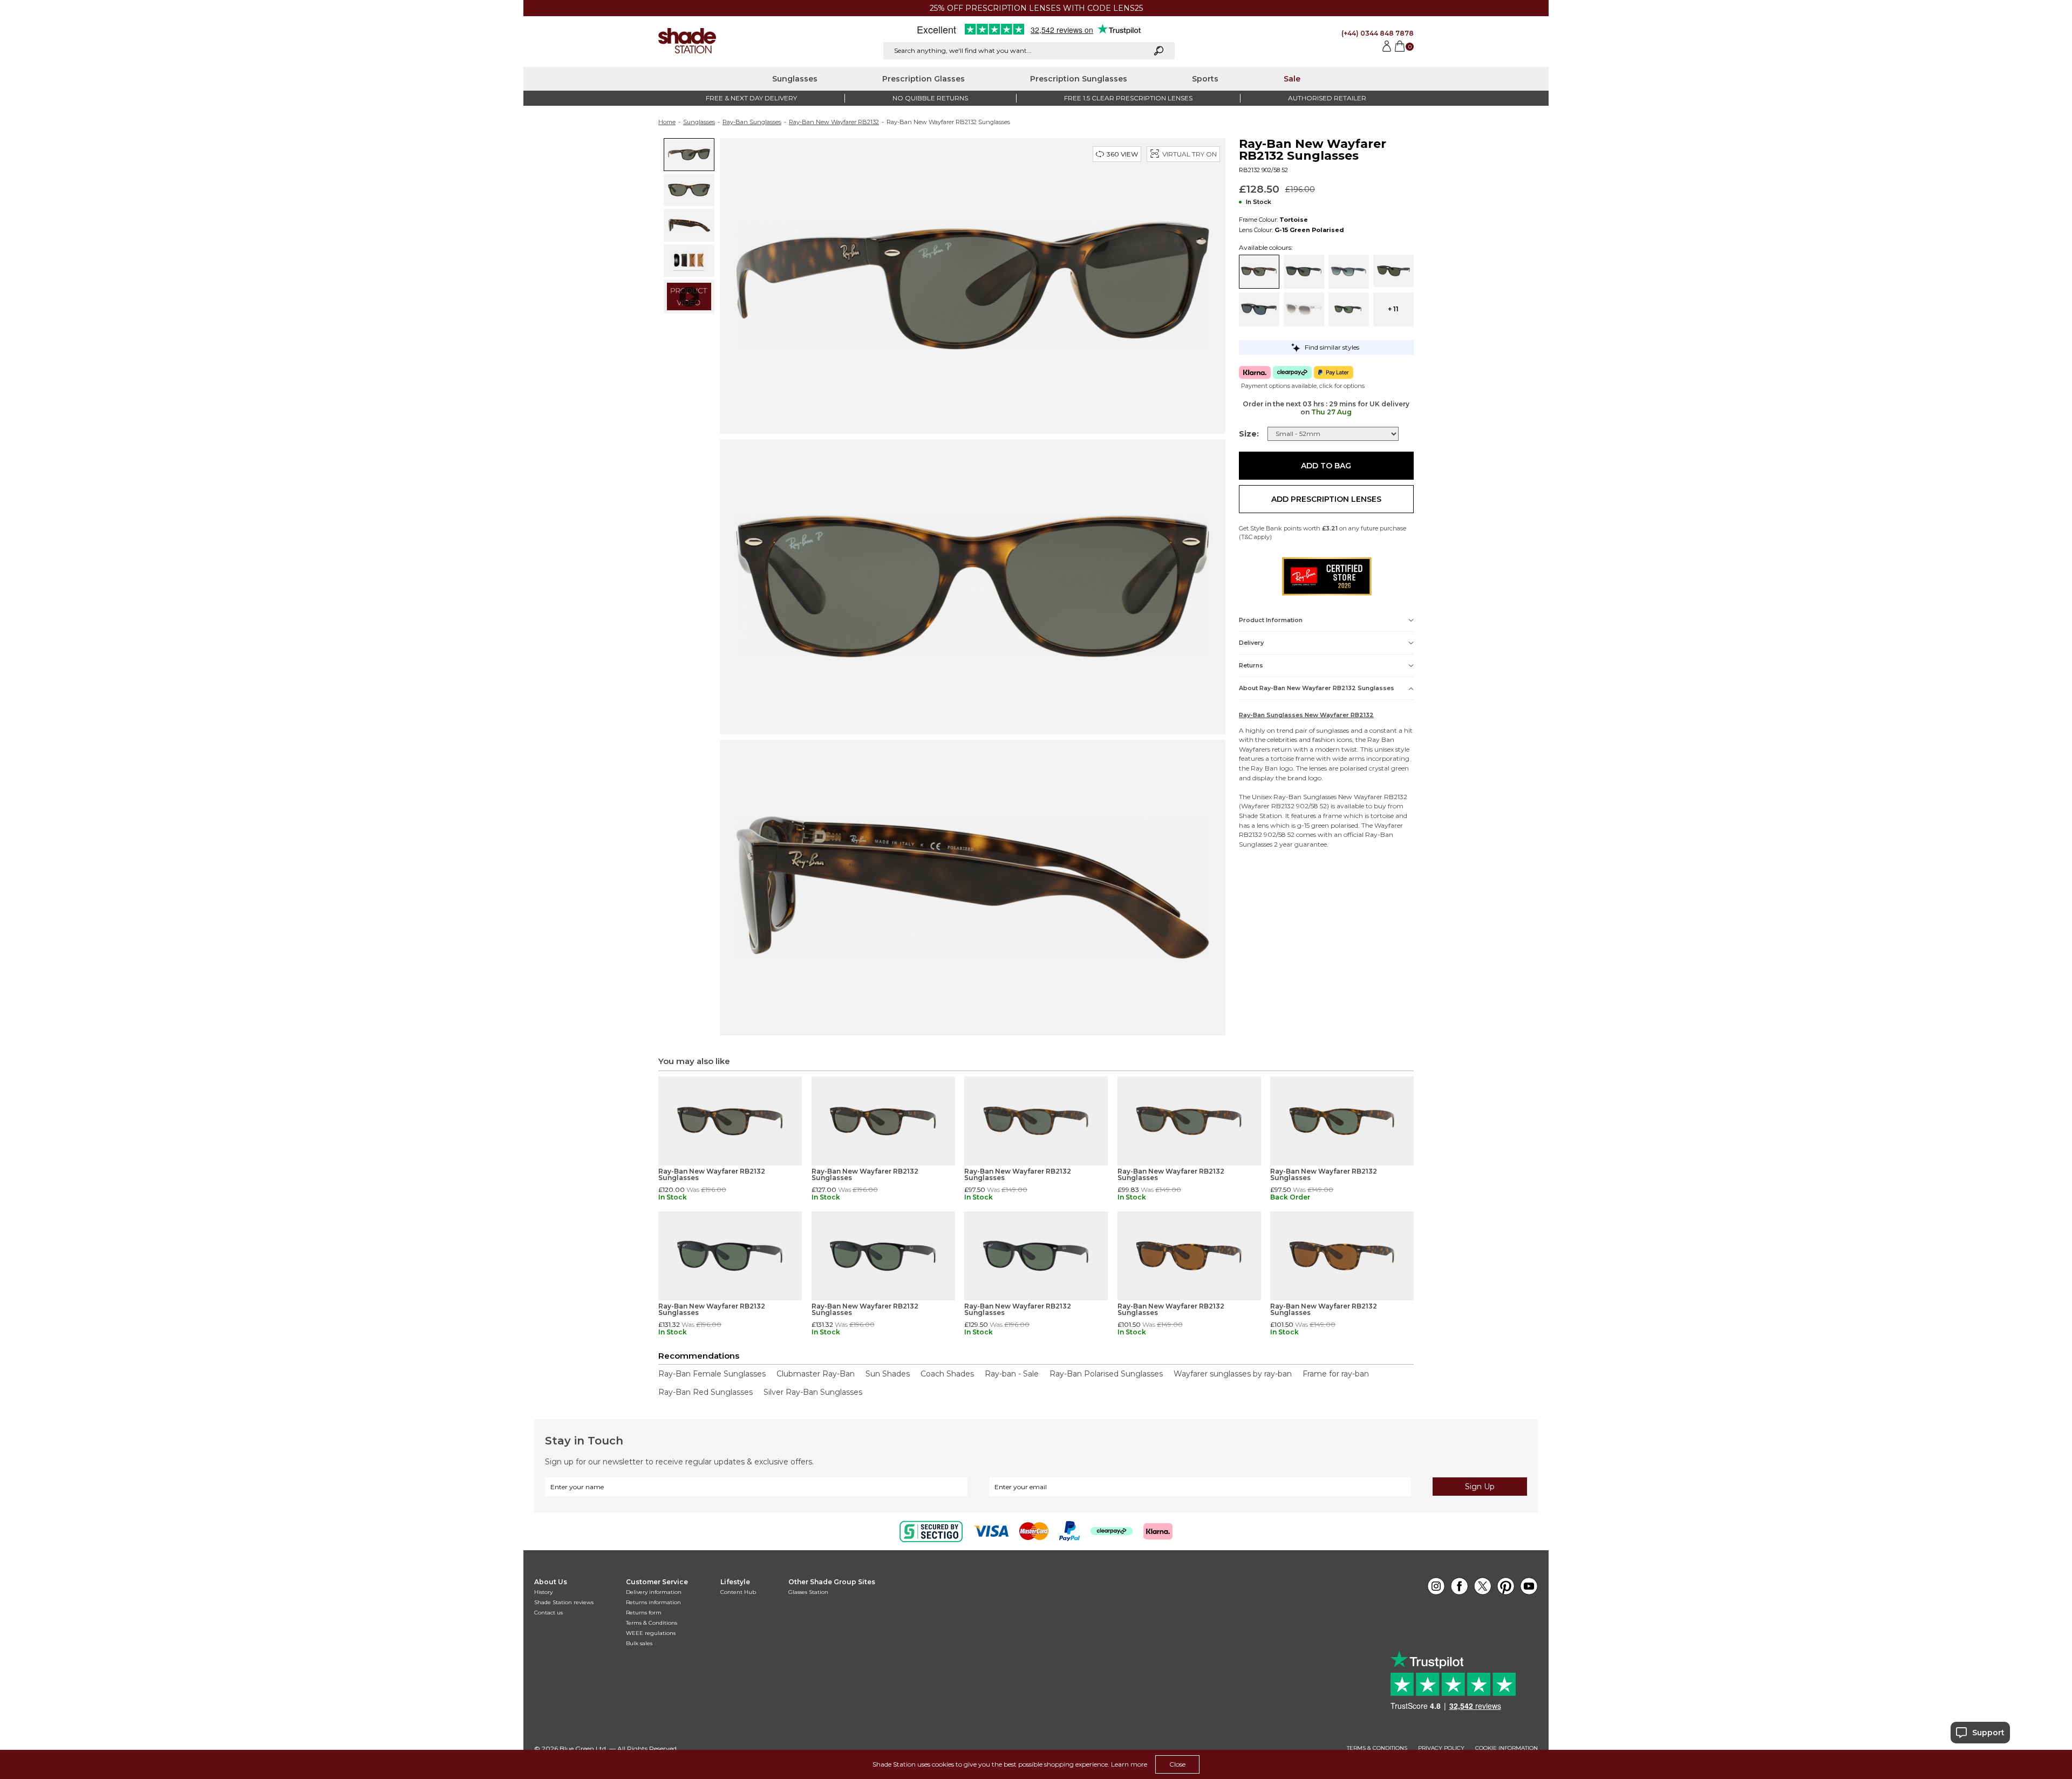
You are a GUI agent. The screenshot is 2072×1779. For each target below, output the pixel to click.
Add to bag (1326, 466)
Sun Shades (888, 1374)
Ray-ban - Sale (1012, 1374)
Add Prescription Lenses (1326, 499)
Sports (1205, 79)
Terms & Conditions (652, 1623)
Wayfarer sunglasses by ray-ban (1233, 1374)
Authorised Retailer (1327, 98)
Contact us (548, 1613)
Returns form (644, 1613)
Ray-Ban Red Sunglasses (706, 1392)
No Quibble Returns (930, 98)
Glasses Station (808, 1592)
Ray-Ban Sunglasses (752, 122)
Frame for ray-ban (1336, 1374)
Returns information (653, 1602)
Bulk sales (639, 1643)
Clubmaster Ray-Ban (816, 1374)
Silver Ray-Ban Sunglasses (813, 1392)
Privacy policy (1441, 1748)
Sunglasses (795, 79)
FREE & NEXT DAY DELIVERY (751, 98)
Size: (1249, 434)
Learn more (1129, 1764)
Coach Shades (947, 1374)
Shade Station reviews (564, 1602)
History (543, 1592)
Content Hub (738, 1592)
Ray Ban (1381, 739)
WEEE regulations (651, 1633)
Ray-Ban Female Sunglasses (712, 1374)
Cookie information (1507, 1748)
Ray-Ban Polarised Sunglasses (1106, 1374)
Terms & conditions (1377, 1748)
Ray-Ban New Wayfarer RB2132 (834, 122)
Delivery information (654, 1592)
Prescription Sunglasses (1079, 79)
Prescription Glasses (923, 79)
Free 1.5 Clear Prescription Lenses (1128, 98)
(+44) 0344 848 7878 (1378, 33)
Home (667, 122)
